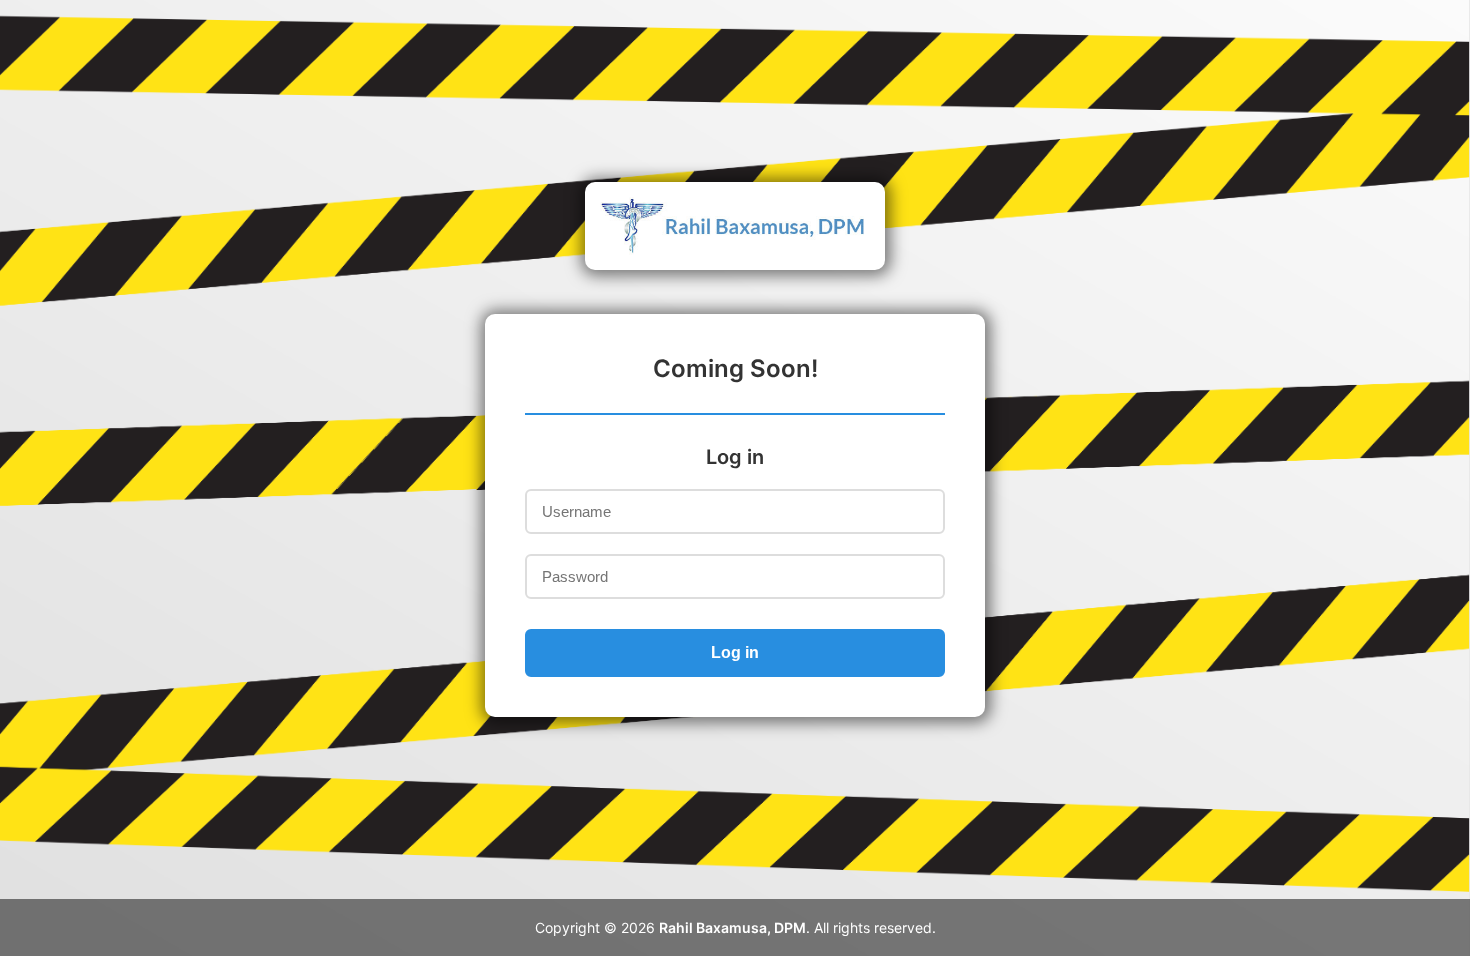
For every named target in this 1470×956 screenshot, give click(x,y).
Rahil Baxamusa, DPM (732, 927)
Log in (735, 652)
